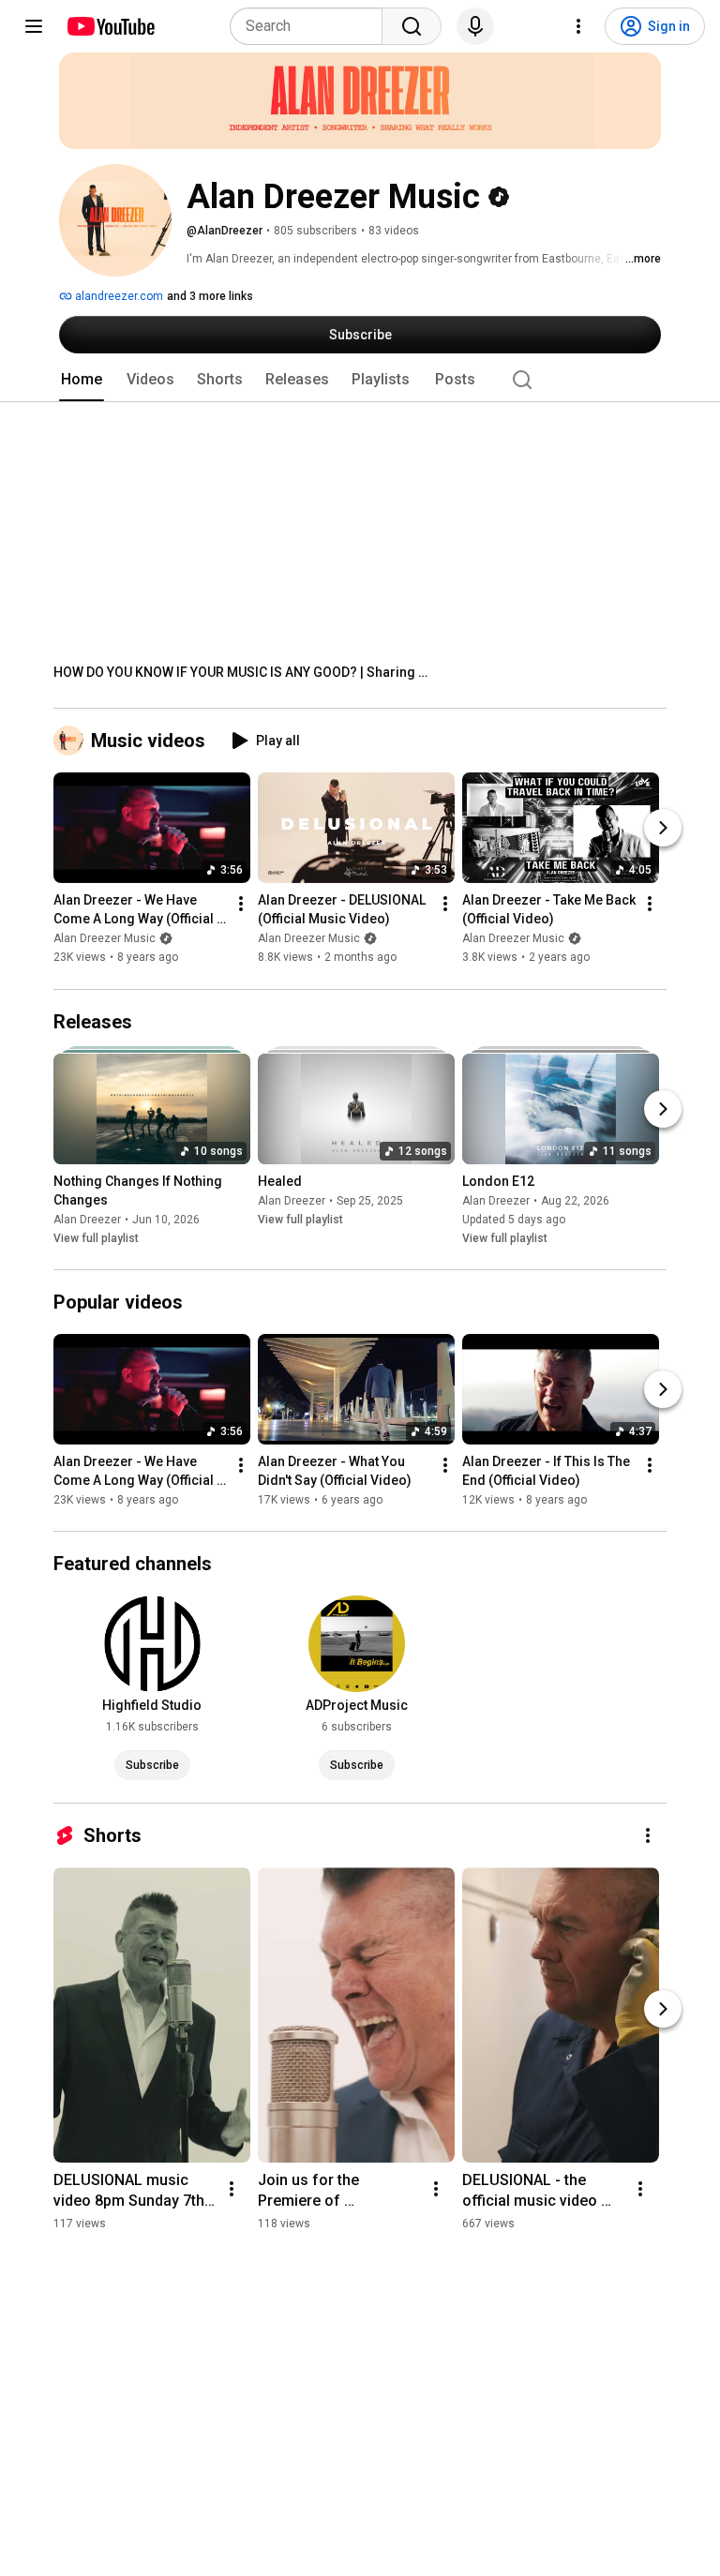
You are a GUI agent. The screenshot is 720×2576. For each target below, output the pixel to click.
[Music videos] (72, 741)
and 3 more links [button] (210, 296)
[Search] (412, 26)
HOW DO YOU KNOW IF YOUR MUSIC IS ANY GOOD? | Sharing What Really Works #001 (241, 672)
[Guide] (34, 26)
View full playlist (96, 1238)
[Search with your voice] (475, 26)
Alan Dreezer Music (105, 939)
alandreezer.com (118, 296)
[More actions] (241, 905)
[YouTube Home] (110, 26)
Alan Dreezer (87, 1220)
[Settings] (578, 26)
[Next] (663, 829)
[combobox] (312, 26)
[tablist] (360, 380)
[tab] (82, 380)
